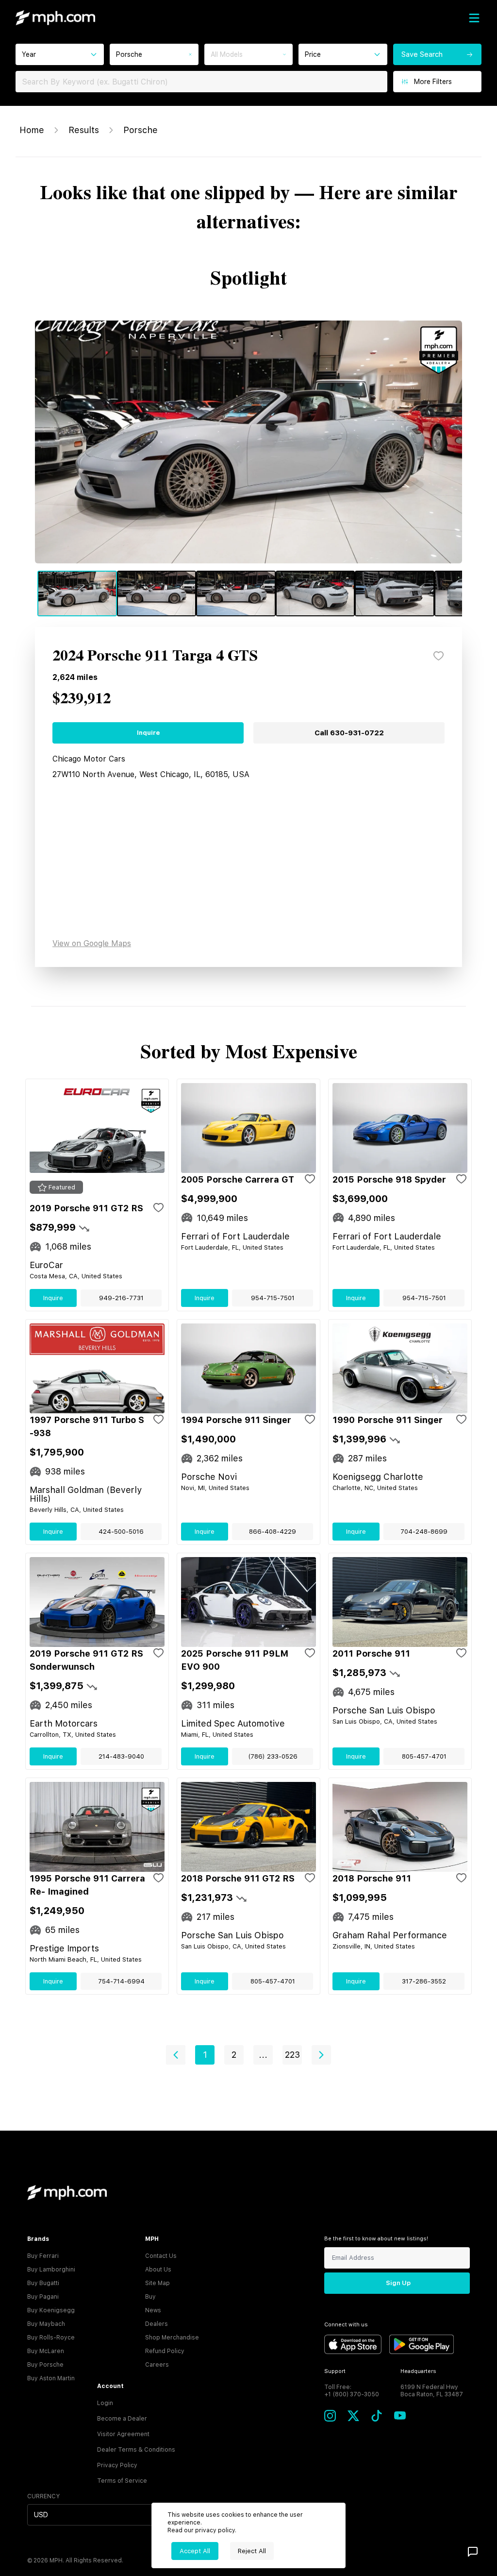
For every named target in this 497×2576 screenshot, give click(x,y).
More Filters (433, 82)
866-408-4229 (273, 1532)
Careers (157, 2365)
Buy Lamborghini (51, 2270)
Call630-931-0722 (349, 733)
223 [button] (292, 2055)
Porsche (141, 130)
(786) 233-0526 (273, 1756)
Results (84, 130)
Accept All (195, 2551)
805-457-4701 (424, 1756)
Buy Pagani (43, 2297)
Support (335, 2371)
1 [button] (205, 2055)
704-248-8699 (424, 1532)
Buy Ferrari (43, 2256)
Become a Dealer (122, 2419)
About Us (158, 2270)
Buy (150, 2297)
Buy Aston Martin (51, 2378)
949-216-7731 (121, 1298)
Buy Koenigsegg (51, 2310)
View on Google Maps (92, 943)
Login (105, 2403)
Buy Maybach (46, 2324)
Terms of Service (122, 2481)
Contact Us (161, 2256)
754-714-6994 (121, 1981)
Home (32, 130)
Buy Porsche (45, 2365)
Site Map (157, 2283)
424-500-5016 (121, 1532)
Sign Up (398, 2283)
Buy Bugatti (43, 2283)
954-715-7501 (273, 1298)
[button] (176, 2055)
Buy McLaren (46, 2351)
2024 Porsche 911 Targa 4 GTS (155, 656)
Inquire (148, 733)
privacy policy (215, 2530)
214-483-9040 (121, 1756)
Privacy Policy (117, 2465)
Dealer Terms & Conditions (136, 2450)
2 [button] (234, 2055)
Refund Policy (165, 2351)
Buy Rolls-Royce (51, 2338)
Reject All (252, 2551)
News (153, 2310)
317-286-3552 (424, 1981)
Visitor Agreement (123, 2434)
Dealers (157, 2324)
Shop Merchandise (172, 2338)
